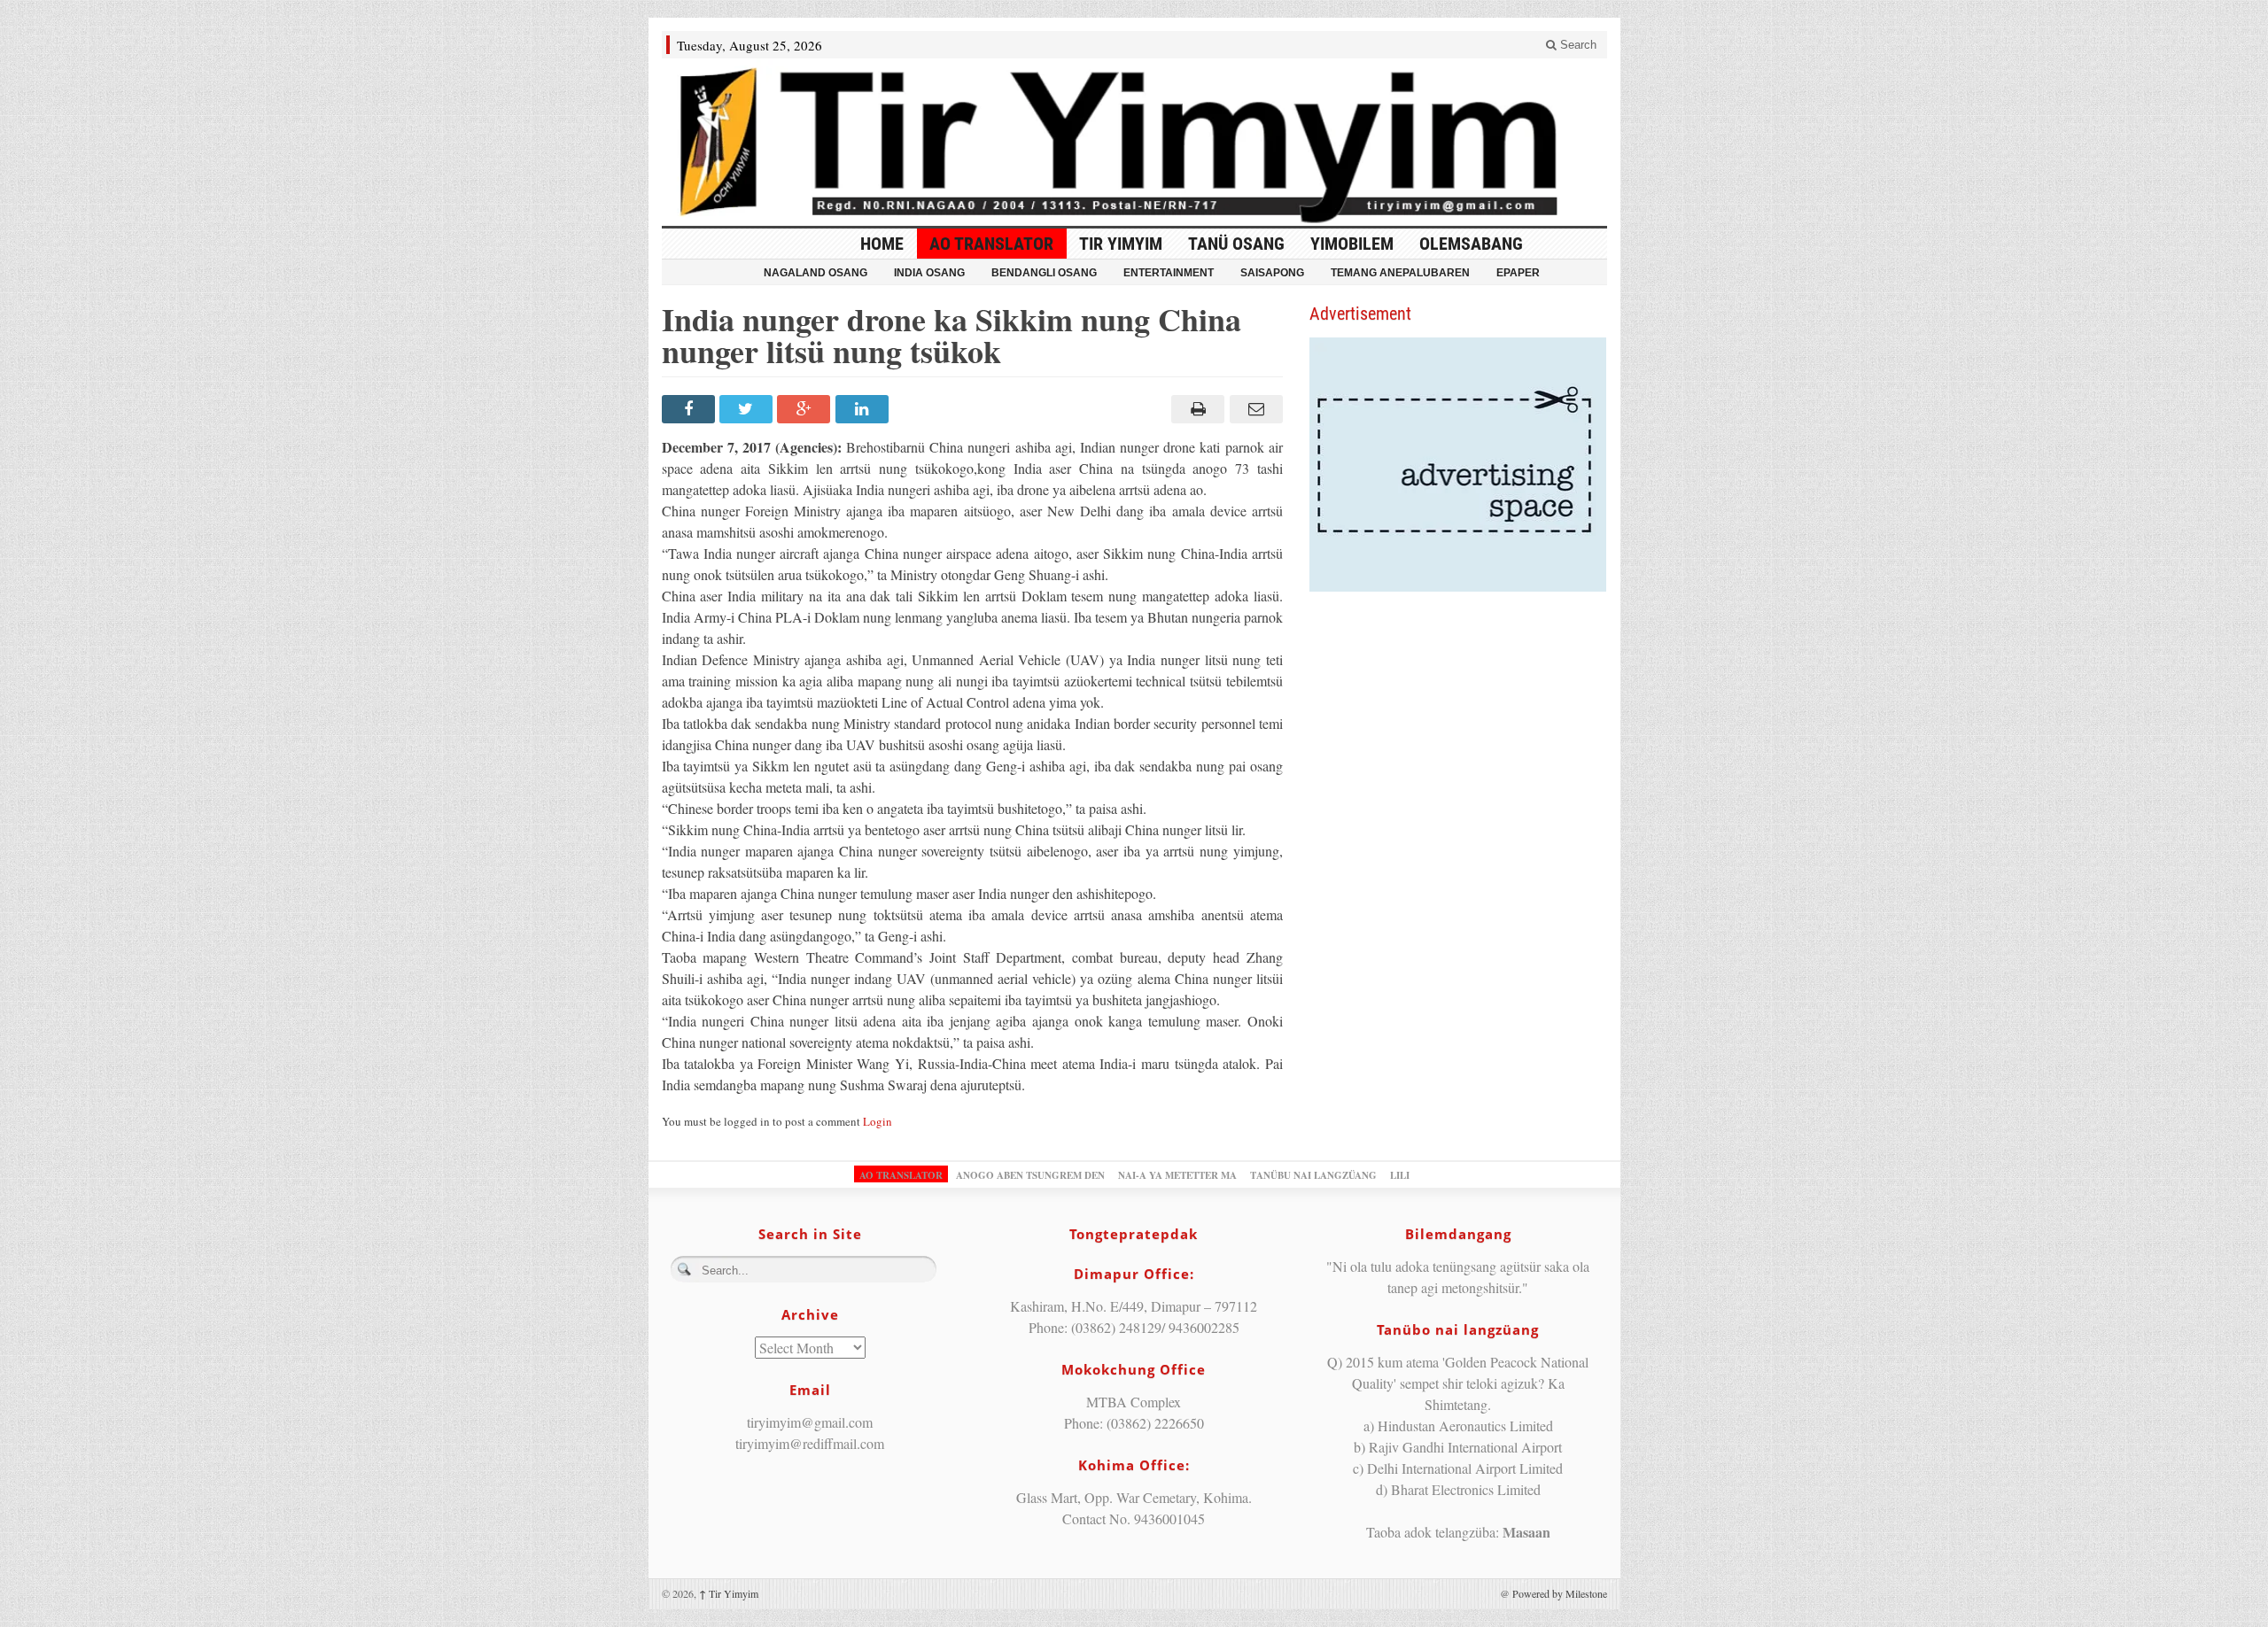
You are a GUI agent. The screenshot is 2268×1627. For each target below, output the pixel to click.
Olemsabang (1471, 244)
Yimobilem (1352, 244)
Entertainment (1169, 273)
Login (878, 1121)
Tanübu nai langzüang (1313, 1175)
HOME (882, 244)
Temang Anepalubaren (1400, 273)
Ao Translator (991, 244)
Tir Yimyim (1121, 244)
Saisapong (1272, 273)
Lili (1400, 1175)
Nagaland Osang (816, 273)
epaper (1518, 273)
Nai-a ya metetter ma (1177, 1175)
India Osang (929, 273)
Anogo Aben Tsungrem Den (1030, 1175)
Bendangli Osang (1044, 273)
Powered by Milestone (1560, 1593)
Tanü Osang (1236, 244)
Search (1577, 45)
